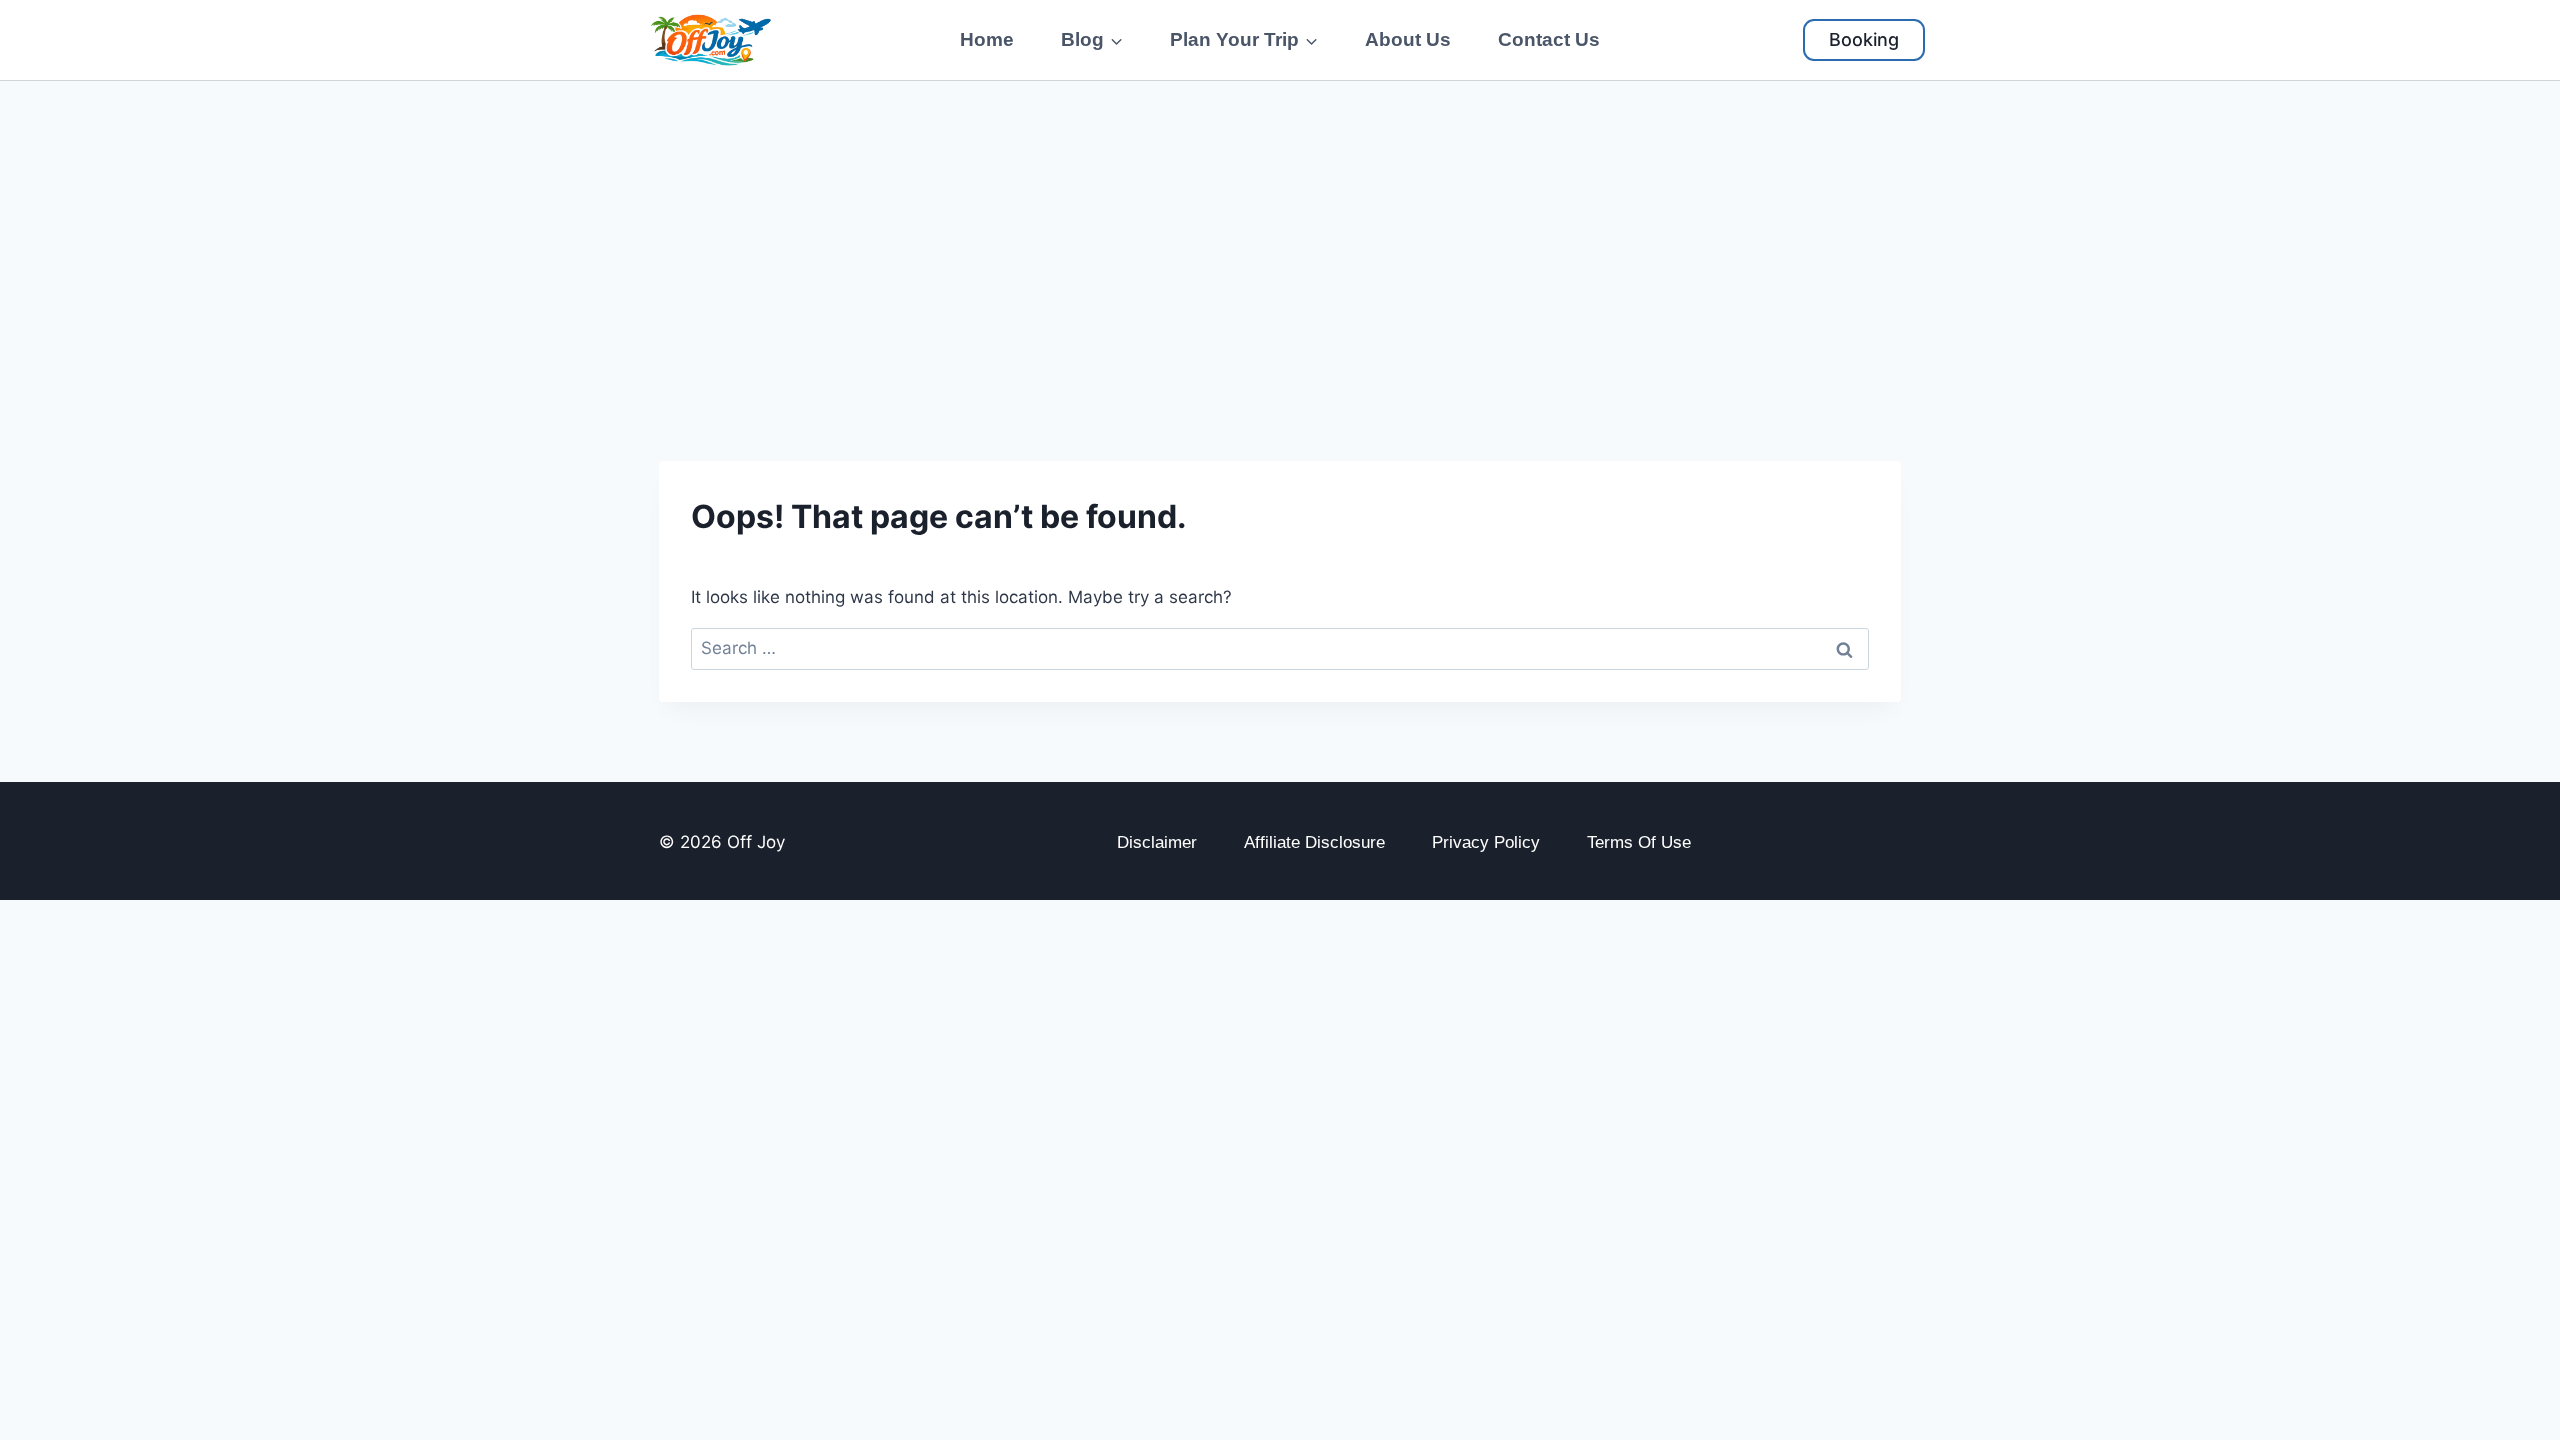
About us (1408, 39)
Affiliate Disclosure (1314, 842)
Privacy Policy (1486, 842)
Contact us (1549, 39)
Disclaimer (1157, 842)
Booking (1864, 39)
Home (987, 39)
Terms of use (1639, 842)
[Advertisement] (1280, 231)
